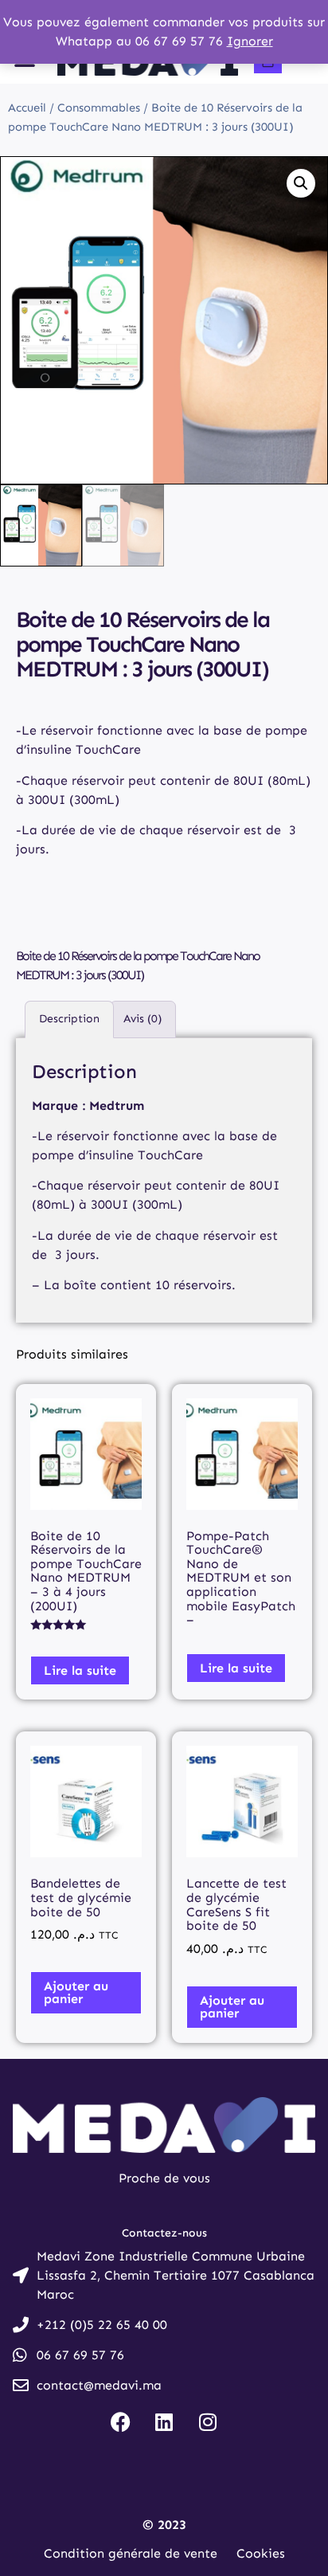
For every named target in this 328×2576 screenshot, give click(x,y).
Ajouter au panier (76, 1992)
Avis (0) (143, 1019)
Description (69, 1019)
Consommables (99, 108)
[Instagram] (208, 2421)
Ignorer (250, 41)
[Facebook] (120, 2421)
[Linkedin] (164, 2421)
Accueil (27, 108)
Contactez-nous (164, 2233)
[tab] (69, 1019)
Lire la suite (80, 1670)
